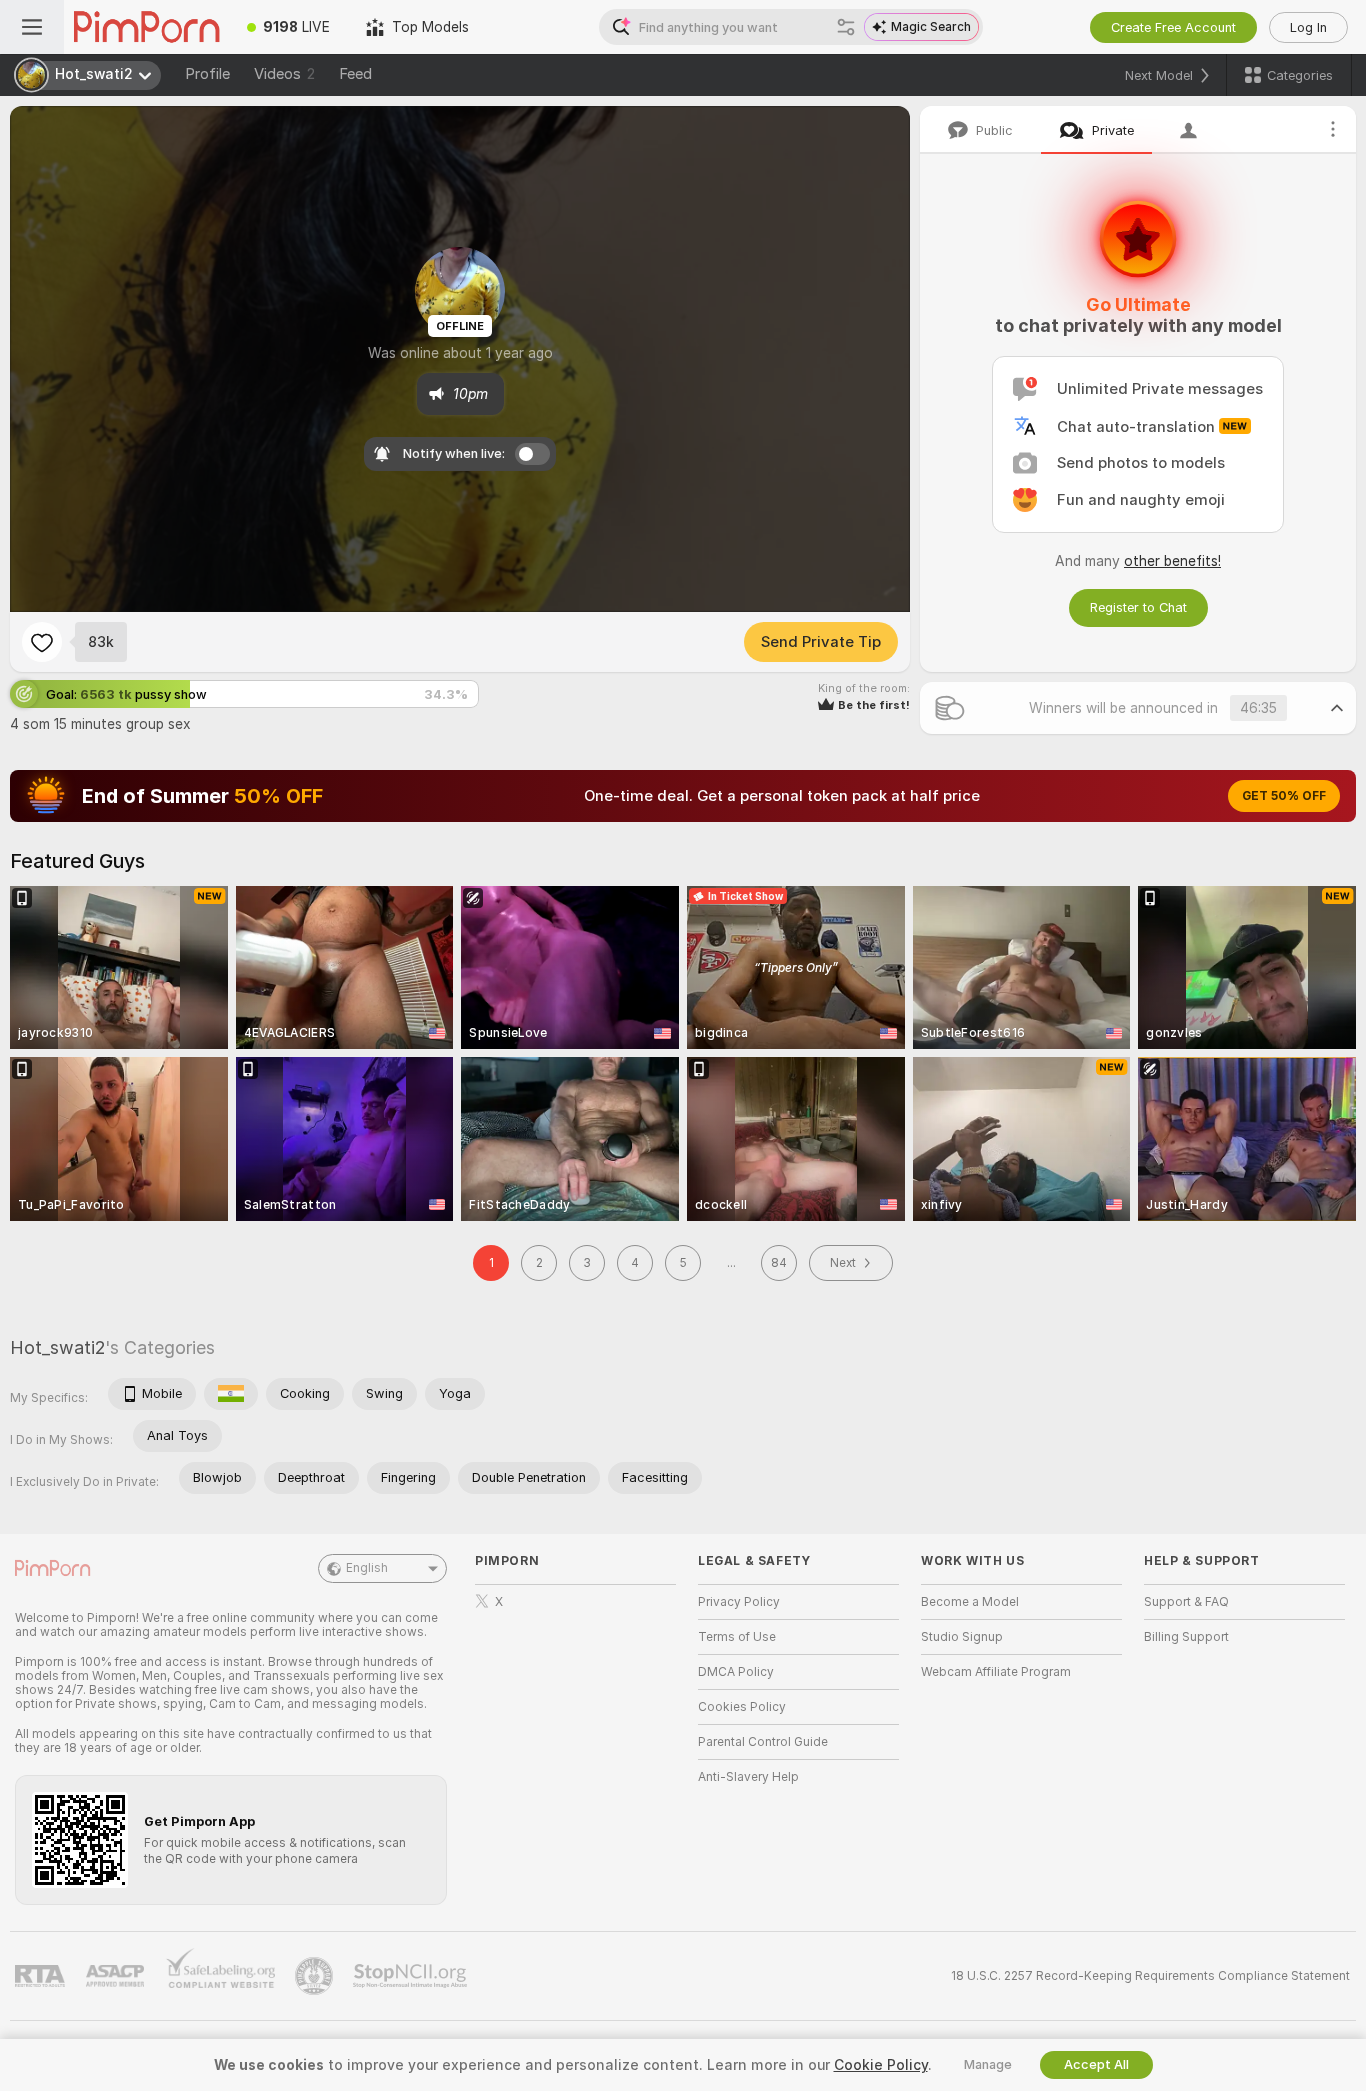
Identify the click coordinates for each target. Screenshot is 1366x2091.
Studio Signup (962, 1637)
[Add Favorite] (42, 642)
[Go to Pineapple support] (316, 1976)
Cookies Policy (742, 1707)
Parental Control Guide (763, 1742)
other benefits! (1172, 561)
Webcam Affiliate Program (996, 1672)
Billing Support (1186, 1637)
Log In (1308, 27)
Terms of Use (737, 1637)
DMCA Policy (736, 1672)
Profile (207, 74)
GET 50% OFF (1284, 796)
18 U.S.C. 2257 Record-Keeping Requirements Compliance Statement (1150, 1976)
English (367, 1568)
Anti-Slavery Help (748, 1777)
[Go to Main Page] (146, 27)
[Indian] (231, 1394)
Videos (284, 74)
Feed (355, 74)
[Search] (846, 27)
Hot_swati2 (57, 1347)
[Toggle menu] (32, 27)
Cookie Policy (881, 2065)
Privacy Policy (739, 1602)
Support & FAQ (1186, 1602)
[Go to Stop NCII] (412, 1976)
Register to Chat (1138, 607)
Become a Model (970, 1602)
